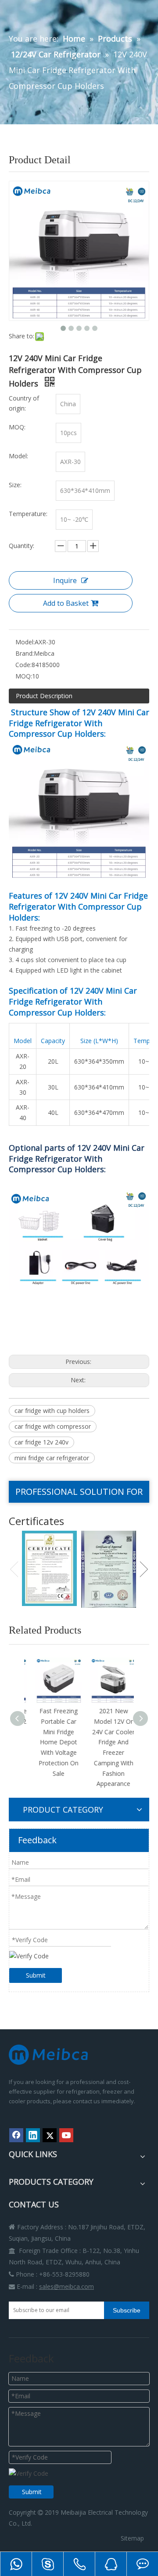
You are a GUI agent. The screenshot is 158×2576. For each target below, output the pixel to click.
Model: (25, 642)
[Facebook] (16, 2135)
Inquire (65, 580)
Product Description (44, 696)
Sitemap (132, 2538)
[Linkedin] (33, 2135)
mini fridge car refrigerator (52, 1458)
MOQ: (24, 676)
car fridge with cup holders (52, 1411)
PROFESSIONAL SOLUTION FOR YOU (79, 1494)
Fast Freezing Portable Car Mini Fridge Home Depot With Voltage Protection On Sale (52, 1742)
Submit (36, 1975)
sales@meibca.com (66, 2286)
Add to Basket (66, 603)
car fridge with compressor (53, 1426)
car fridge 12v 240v (41, 1442)
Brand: (25, 653)
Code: (23, 665)
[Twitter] (50, 2135)
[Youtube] (66, 2135)
